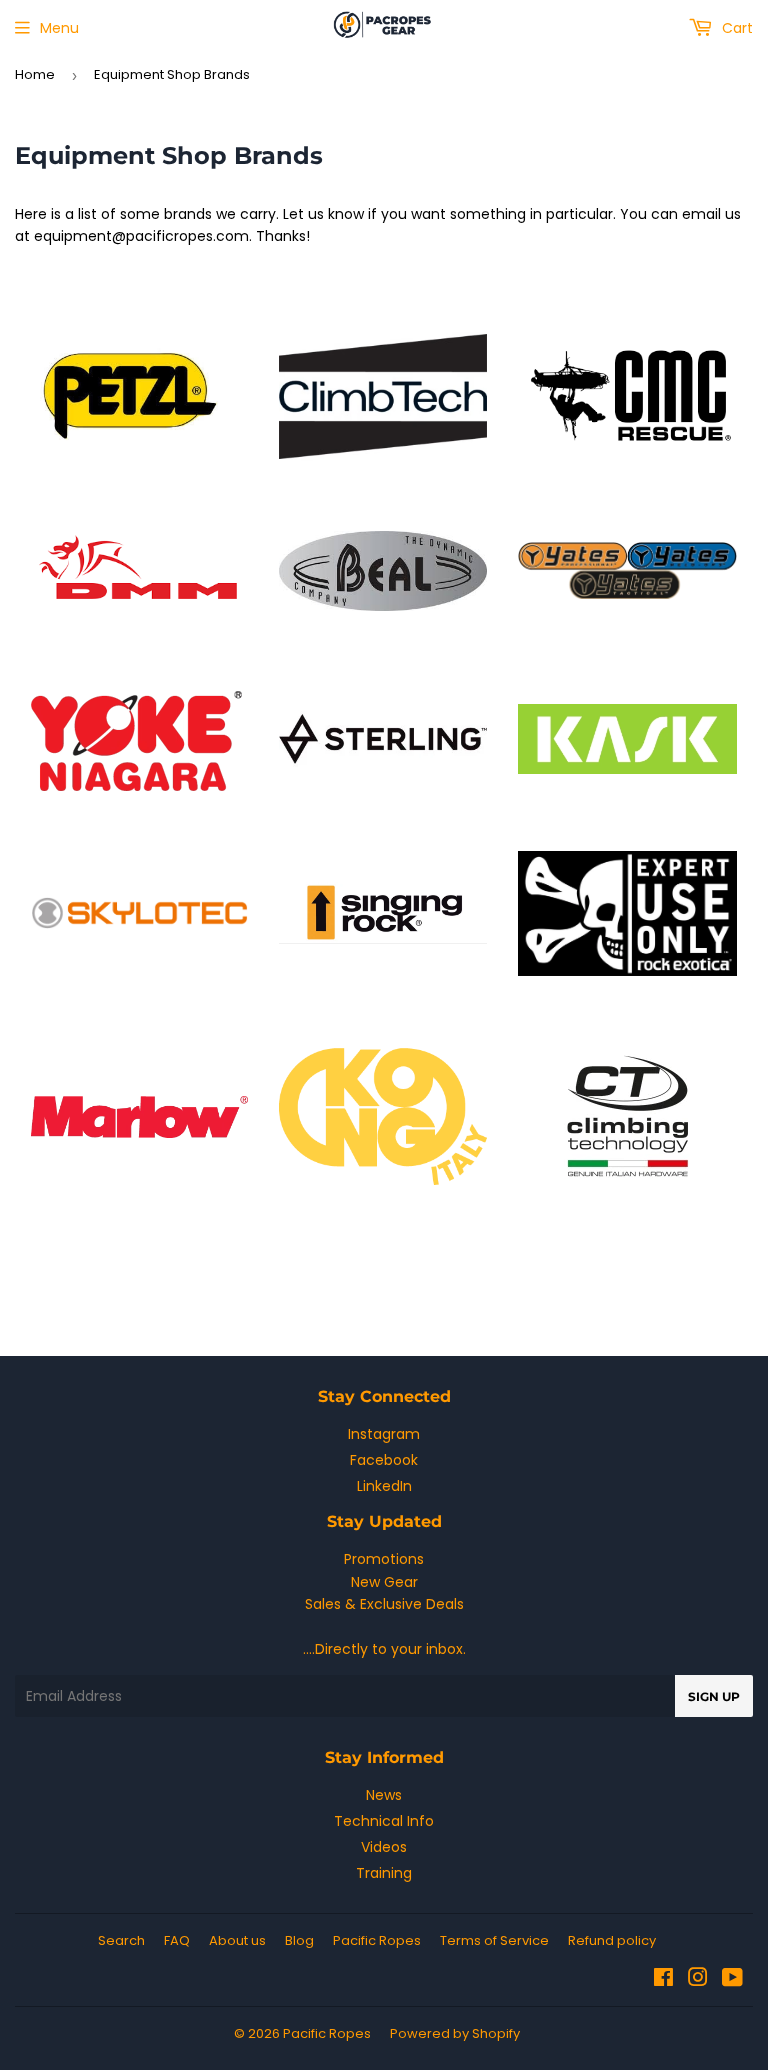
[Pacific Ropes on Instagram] (698, 1980)
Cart (735, 28)
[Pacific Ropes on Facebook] (663, 1980)
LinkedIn (384, 1486)
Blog (299, 1940)
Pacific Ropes (377, 1940)
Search (121, 1940)
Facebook (384, 1460)
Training (384, 1873)
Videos (384, 1847)
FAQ (177, 1940)
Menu (59, 28)
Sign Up (714, 1696)
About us (237, 1940)
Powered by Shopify (455, 2033)
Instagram (384, 1434)
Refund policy (612, 1940)
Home (35, 74)
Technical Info (384, 1821)
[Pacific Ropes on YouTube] (732, 1980)
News (384, 1795)
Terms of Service (494, 1940)
